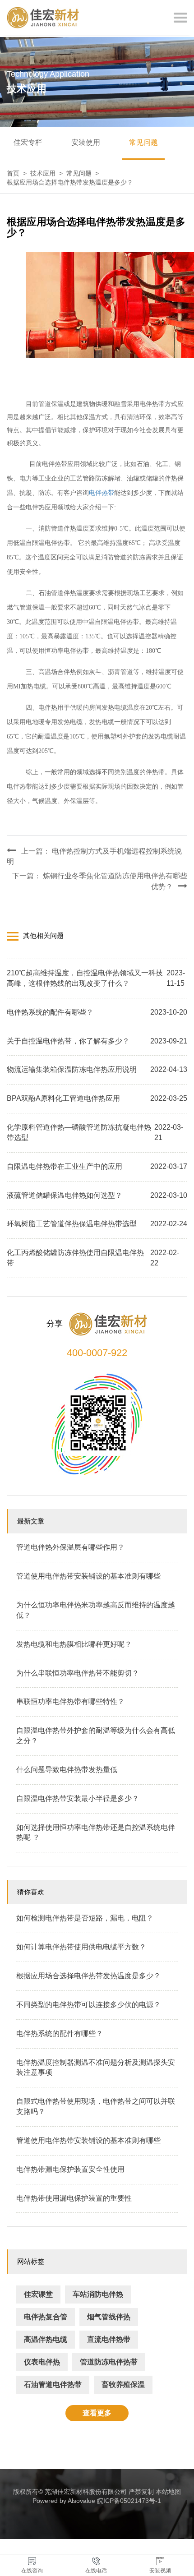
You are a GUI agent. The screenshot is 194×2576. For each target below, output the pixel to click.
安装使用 (86, 142)
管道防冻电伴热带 (109, 2362)
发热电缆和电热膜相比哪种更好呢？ (74, 1644)
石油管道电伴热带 (53, 2384)
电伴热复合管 (46, 2317)
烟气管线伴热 (109, 2317)
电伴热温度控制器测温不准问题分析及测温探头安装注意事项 (96, 2068)
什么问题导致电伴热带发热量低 (67, 1770)
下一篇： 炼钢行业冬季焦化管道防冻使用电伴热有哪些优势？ (100, 881)
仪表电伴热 (42, 2362)
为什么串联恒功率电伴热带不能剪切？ (78, 1673)
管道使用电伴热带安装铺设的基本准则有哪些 (88, 1576)
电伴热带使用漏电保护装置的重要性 (74, 2198)
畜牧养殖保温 (123, 2384)
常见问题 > (84, 173)
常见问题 (143, 142)
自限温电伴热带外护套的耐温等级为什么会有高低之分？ (96, 1736)
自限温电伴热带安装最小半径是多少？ (78, 1798)
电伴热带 (102, 493)
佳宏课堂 (38, 2294)
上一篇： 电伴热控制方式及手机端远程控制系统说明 (94, 856)
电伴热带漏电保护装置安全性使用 (70, 2169)
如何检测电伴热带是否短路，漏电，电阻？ (85, 1918)
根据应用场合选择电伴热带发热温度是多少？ (88, 1976)
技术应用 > (48, 173)
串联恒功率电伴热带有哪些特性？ (70, 1701)
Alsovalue (81, 2501)
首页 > (18, 173)
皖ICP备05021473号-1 (129, 2501)
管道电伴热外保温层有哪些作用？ (70, 1547)
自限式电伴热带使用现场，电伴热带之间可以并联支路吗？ (96, 2106)
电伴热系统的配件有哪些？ (60, 2034)
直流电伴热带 (109, 2339)
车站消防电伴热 (98, 2294)
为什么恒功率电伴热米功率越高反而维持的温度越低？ (96, 1610)
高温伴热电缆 (46, 2339)
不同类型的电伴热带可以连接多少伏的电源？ (88, 2005)
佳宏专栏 (28, 142)
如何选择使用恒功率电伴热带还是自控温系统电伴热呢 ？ (96, 1833)
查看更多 (97, 2413)
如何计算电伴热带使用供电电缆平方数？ (81, 1947)
